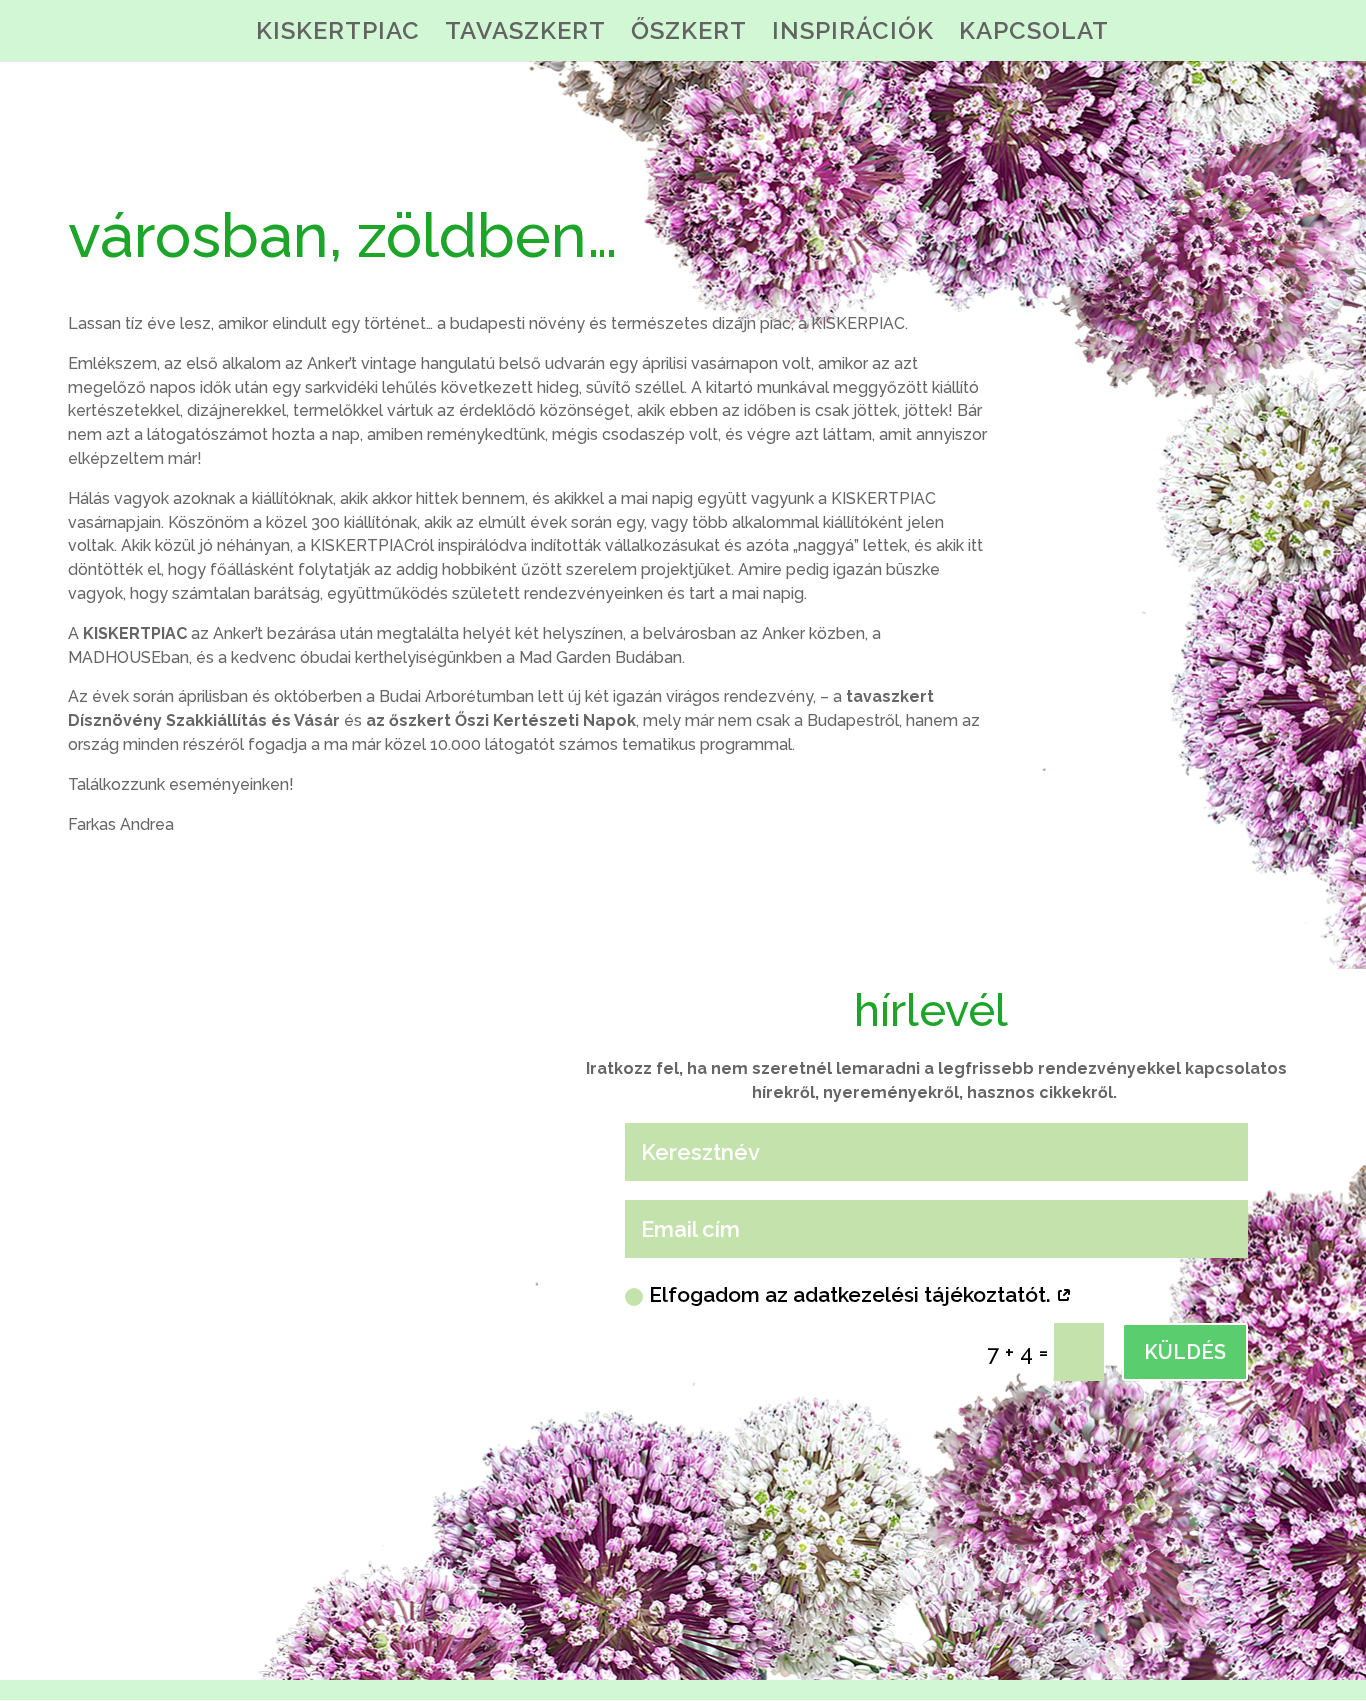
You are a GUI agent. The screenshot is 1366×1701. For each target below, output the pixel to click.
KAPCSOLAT (1034, 34)
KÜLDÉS (1185, 1352)
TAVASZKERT (525, 34)
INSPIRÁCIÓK (853, 34)
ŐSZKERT (689, 34)
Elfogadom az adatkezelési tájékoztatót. (852, 1294)
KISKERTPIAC (338, 34)
